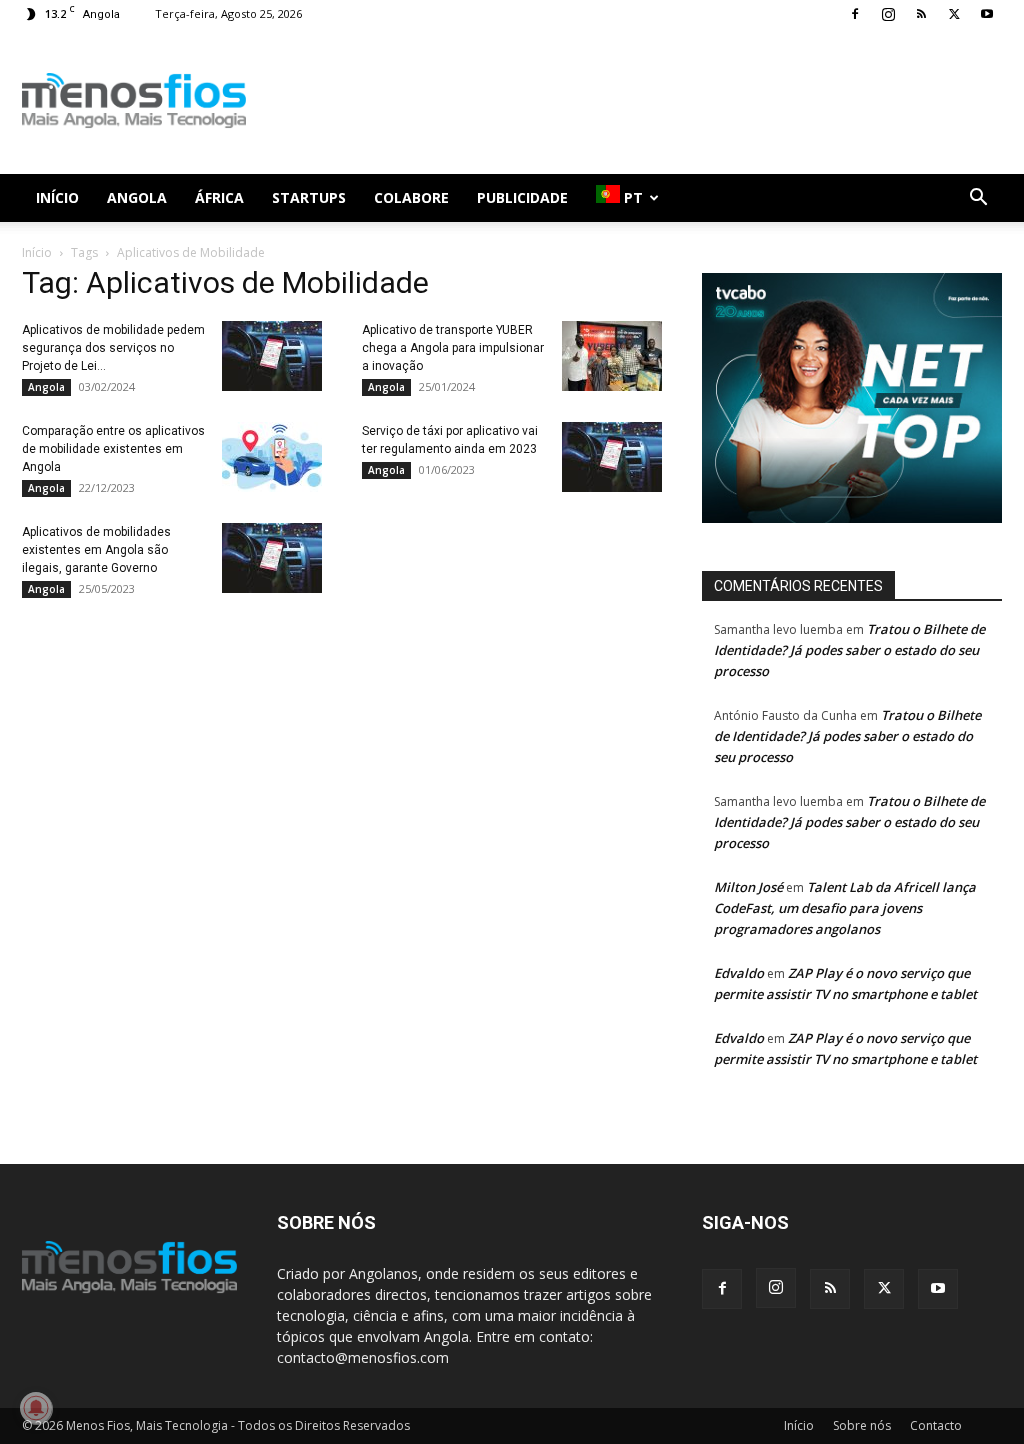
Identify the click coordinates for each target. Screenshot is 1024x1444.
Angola (137, 197)
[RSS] (921, 14)
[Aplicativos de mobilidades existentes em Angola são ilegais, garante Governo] (272, 558)
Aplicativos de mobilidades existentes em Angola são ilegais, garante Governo (96, 550)
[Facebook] (855, 14)
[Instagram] (888, 14)
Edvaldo (739, 973)
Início (57, 197)
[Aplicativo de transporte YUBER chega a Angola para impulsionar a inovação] (612, 356)
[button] (978, 199)
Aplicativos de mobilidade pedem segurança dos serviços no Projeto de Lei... (113, 348)
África (219, 197)
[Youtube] (987, 14)
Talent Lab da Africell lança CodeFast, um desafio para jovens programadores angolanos (845, 908)
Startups (309, 197)
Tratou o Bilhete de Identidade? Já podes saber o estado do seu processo (849, 650)
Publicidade (522, 197)
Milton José (748, 887)
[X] (954, 14)
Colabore (411, 197)
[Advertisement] (638, 101)
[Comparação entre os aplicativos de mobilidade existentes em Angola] (272, 457)
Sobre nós (862, 1425)
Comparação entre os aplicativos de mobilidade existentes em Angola (113, 449)
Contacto (936, 1425)
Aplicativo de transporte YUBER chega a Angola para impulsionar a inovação (453, 348)
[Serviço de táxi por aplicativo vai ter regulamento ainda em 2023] (612, 457)
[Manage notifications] (36, 1408)
